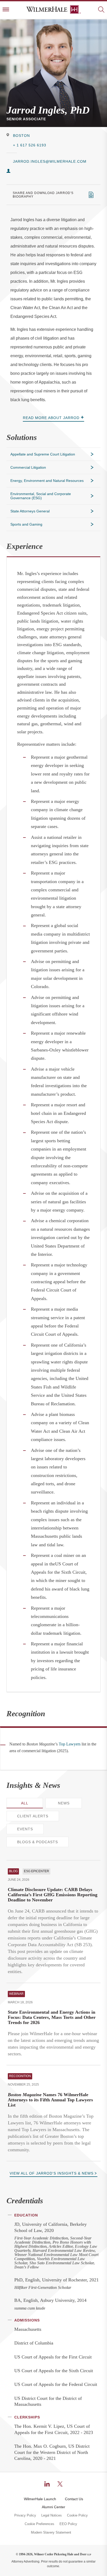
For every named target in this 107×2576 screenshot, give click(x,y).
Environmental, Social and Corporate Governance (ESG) (41, 496)
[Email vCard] (8, 171)
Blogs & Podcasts (38, 1842)
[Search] (101, 10)
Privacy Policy (25, 2515)
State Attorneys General (30, 511)
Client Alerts (33, 1816)
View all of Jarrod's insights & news (52, 2173)
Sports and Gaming (26, 524)
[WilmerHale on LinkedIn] (47, 2484)
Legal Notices (52, 2515)
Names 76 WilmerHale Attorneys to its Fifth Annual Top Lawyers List (50, 2100)
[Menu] (6, 10)
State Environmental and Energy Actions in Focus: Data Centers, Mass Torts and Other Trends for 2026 (52, 2017)
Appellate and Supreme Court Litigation (43, 454)
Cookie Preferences (39, 2524)
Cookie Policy (77, 2515)
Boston (21, 136)
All (25, 1803)
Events (25, 1829)
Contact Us (74, 2499)
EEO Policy (68, 2524)
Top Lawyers (70, 1744)
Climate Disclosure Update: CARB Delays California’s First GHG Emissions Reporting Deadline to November (53, 1895)
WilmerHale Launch (40, 2499)
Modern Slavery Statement (51, 2533)
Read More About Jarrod (51, 418)
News (64, 1803)
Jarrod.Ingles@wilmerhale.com (50, 161)
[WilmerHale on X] (60, 2484)
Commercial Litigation (28, 467)
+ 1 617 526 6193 (30, 145)
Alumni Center (53, 2507)
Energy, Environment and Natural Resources (47, 481)
